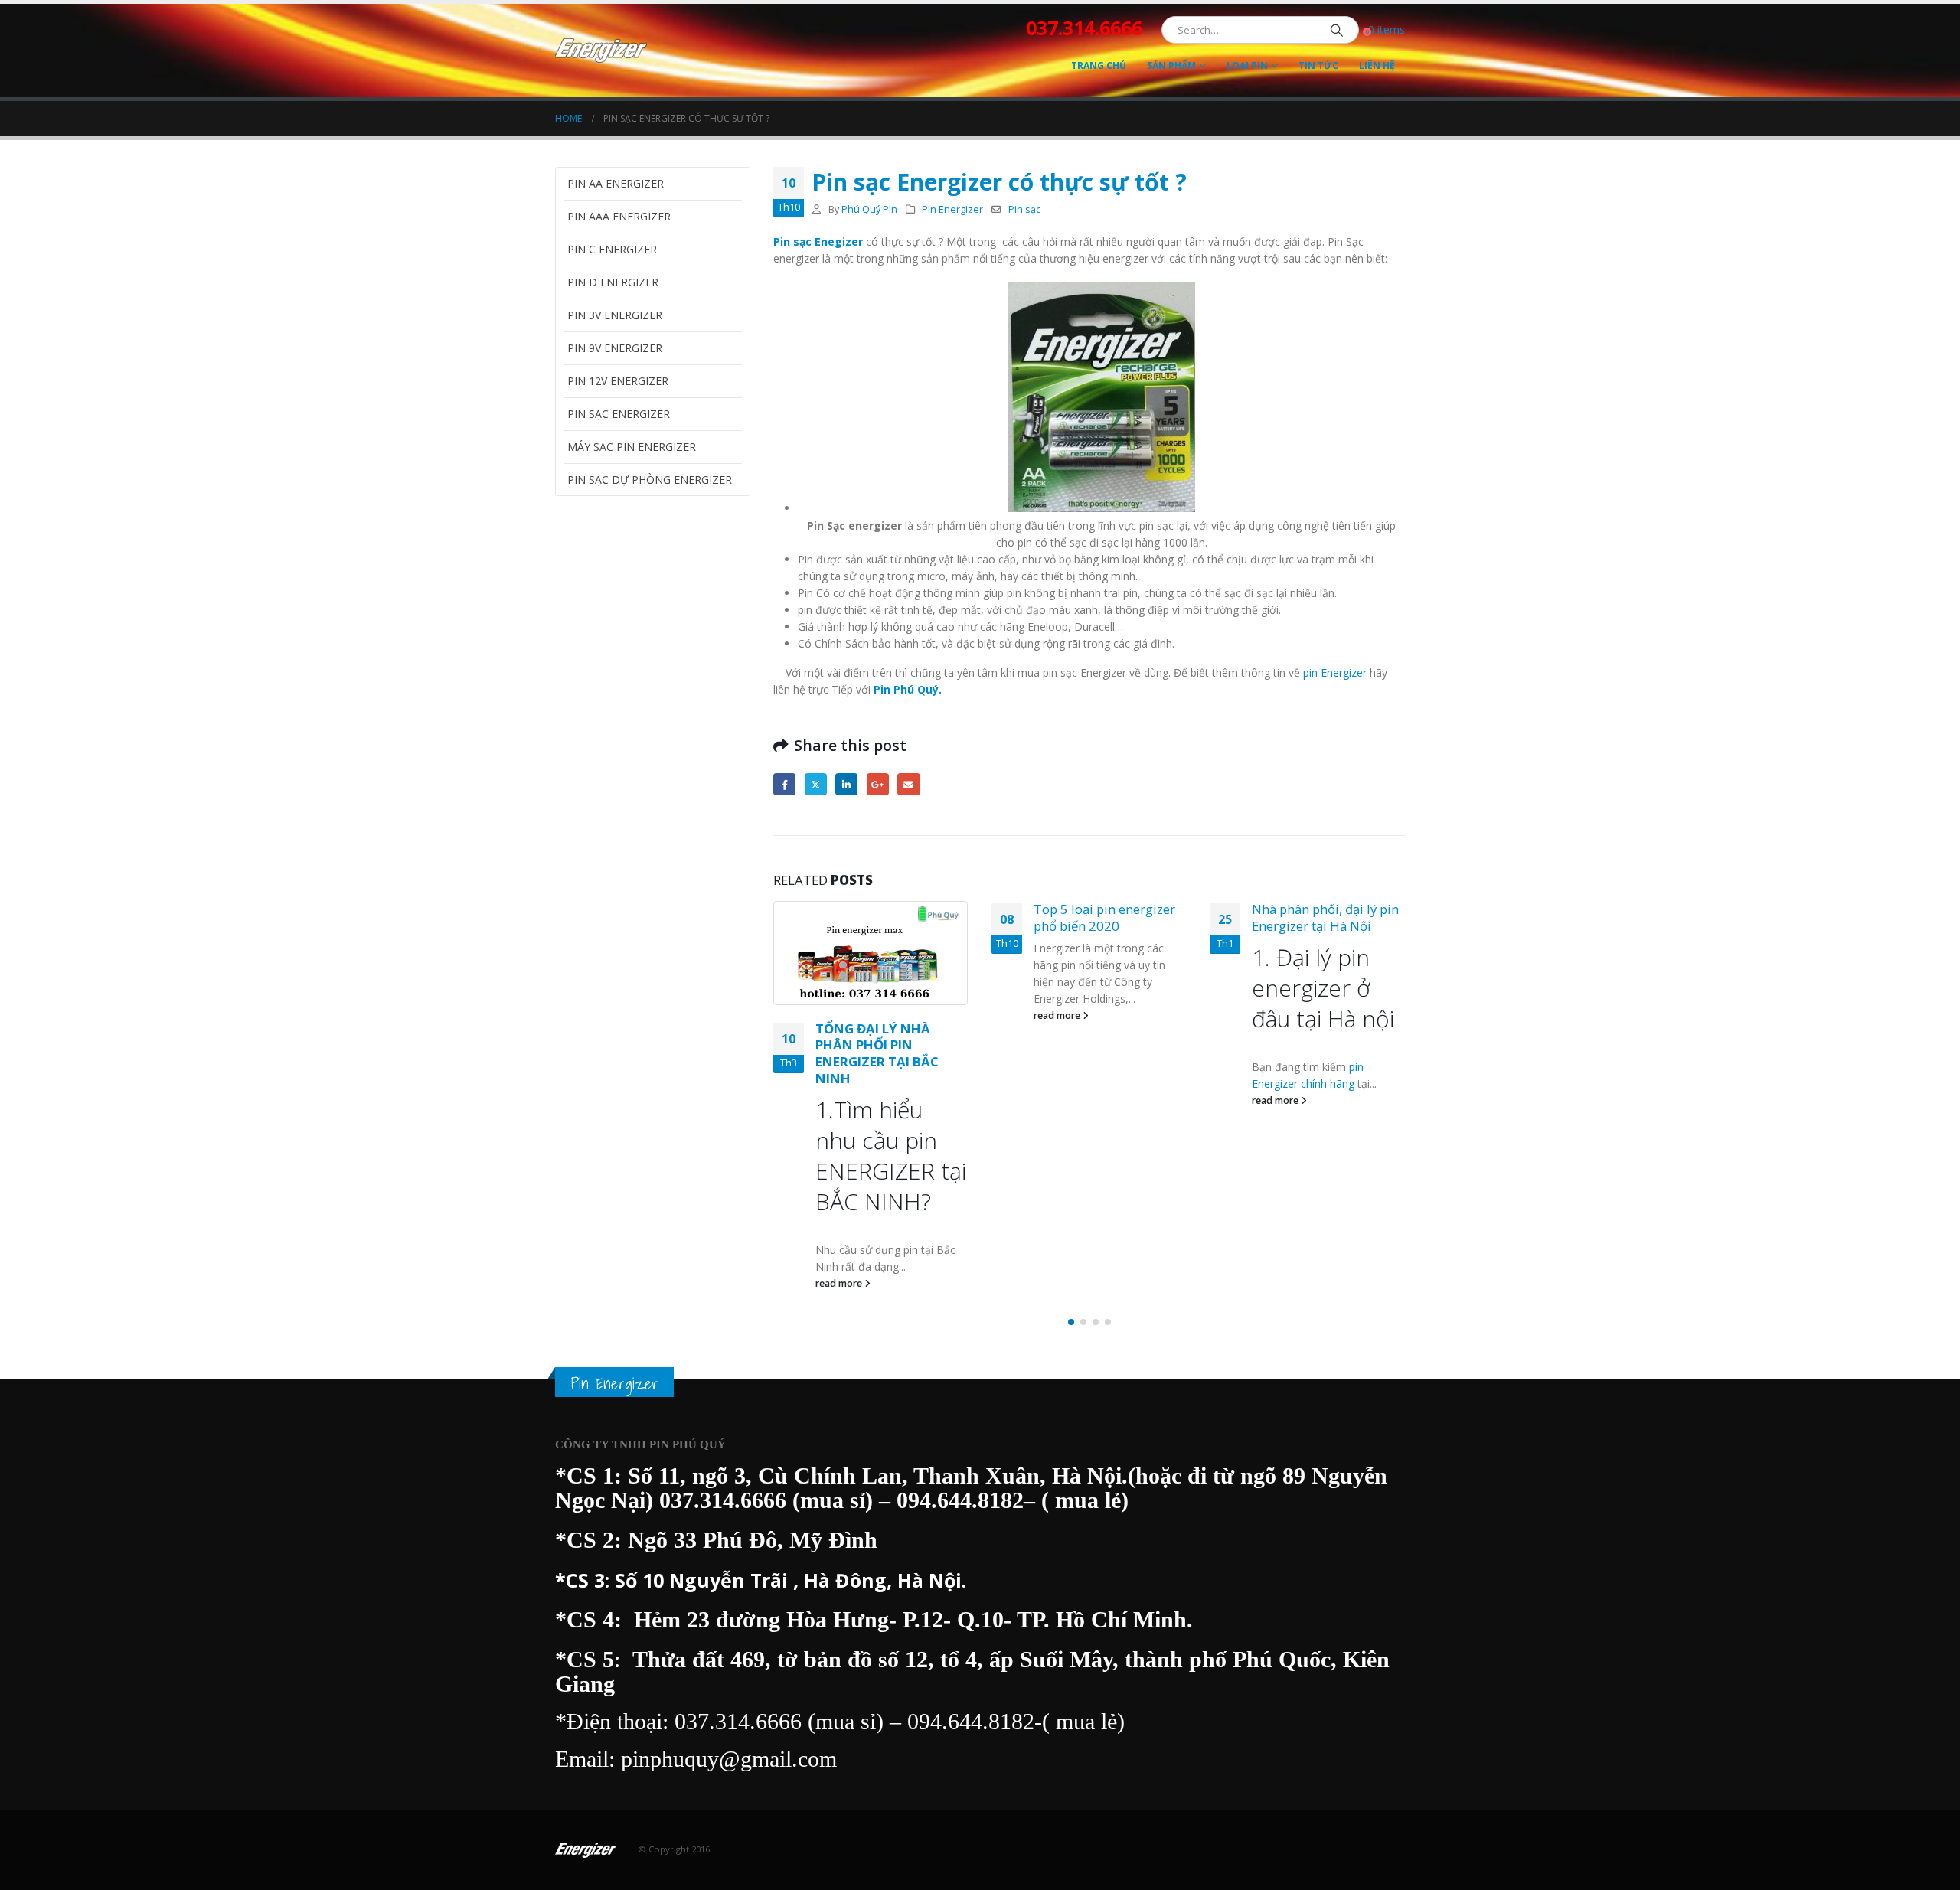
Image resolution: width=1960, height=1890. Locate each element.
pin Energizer (1335, 672)
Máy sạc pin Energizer (632, 447)
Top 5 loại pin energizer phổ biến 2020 (1104, 917)
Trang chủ (1099, 65)
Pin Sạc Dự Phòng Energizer (650, 480)
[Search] (1337, 30)
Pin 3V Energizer (615, 315)
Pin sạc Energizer (619, 414)
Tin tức (1318, 65)
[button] (1071, 1322)
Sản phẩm (1171, 65)
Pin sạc (1024, 209)
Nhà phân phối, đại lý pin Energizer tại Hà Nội (1325, 917)
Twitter (816, 784)
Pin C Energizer (612, 249)
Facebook (784, 784)
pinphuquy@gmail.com (729, 1759)
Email (908, 784)
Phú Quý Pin (869, 209)
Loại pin (1247, 65)
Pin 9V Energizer (615, 348)
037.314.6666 (723, 1500)
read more (840, 1283)
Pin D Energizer (613, 282)
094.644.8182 (960, 1500)
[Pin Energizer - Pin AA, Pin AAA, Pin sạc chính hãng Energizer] (601, 51)
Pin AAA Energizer (619, 216)
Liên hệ (1377, 65)
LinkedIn (846, 784)
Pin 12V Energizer (618, 381)
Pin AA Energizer (616, 183)
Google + (878, 784)
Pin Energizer (952, 209)
